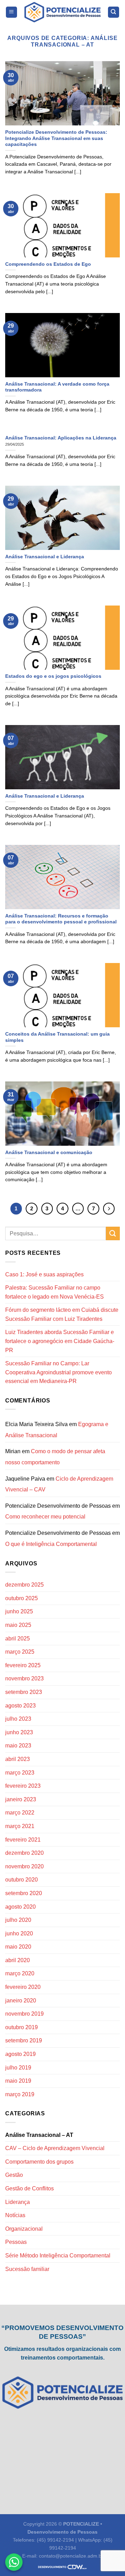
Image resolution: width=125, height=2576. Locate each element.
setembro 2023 (24, 1692)
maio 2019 (18, 2081)
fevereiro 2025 (23, 1665)
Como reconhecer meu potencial (45, 1517)
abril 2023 (18, 1759)
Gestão (14, 2175)
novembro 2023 (24, 1678)
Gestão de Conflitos (30, 2188)
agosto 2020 (20, 1907)
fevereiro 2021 (23, 1840)
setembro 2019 (24, 2040)
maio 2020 (18, 1947)
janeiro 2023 (21, 1799)
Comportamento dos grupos (39, 2162)
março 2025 (20, 1652)
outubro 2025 (22, 1598)
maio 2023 (18, 1746)
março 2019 (20, 2094)
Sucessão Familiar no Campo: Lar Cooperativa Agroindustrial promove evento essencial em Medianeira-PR (59, 1372)
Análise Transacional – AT (39, 2135)
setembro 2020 (24, 1893)
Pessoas (16, 2242)
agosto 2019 (20, 2054)
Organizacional (24, 2229)
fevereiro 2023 (23, 1786)
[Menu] (12, 12)
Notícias (15, 2215)
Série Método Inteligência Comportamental (58, 2256)
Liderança (18, 2202)
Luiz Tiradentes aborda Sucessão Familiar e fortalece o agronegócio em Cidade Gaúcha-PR (60, 1341)
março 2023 (20, 1773)
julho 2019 (18, 2068)
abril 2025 (18, 1639)
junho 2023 (19, 1732)
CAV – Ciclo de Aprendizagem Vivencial (55, 2148)
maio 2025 (18, 1625)
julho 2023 (18, 1719)
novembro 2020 (24, 1866)
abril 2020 (18, 1960)
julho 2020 (18, 1920)
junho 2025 (19, 1611)
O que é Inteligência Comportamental (51, 1544)
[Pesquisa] (114, 12)
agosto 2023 (20, 1706)
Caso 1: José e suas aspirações (44, 1274)
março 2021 (20, 1826)
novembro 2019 (24, 2014)
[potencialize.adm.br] (62, 12)
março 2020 (20, 1973)
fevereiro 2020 (23, 1987)
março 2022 (20, 1813)
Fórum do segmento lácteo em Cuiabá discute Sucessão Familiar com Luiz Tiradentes (62, 1314)
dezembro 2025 (24, 1585)
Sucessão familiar (27, 2269)
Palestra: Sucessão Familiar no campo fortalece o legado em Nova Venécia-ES (55, 1292)
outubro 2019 (22, 2027)
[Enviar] (113, 1233)
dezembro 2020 (24, 1853)
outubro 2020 (22, 1880)
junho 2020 (19, 1933)
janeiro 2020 (21, 2001)
